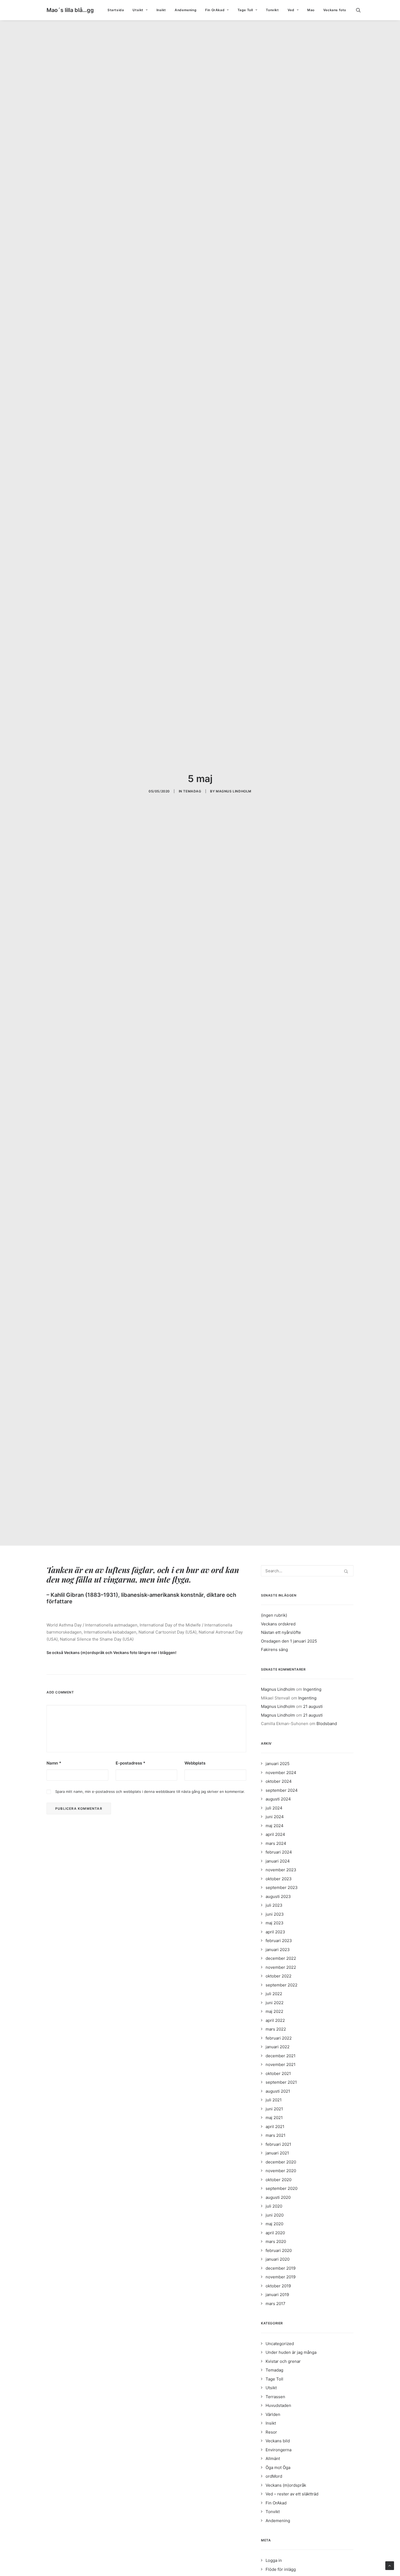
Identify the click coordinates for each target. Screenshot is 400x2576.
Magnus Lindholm (234, 791)
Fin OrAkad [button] (215, 10)
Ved (291, 10)
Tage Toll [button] (245, 10)
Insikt (161, 10)
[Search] (307, 1571)
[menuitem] (116, 10)
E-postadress (130, 1763)
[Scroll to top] (390, 2565)
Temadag (192, 791)
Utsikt (138, 10)
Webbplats (195, 1763)
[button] (361, 10)
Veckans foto (335, 10)
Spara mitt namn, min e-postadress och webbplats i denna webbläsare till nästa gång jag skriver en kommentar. (150, 1791)
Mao (311, 10)
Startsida (116, 10)
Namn (54, 1763)
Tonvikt (272, 10)
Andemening (186, 10)
